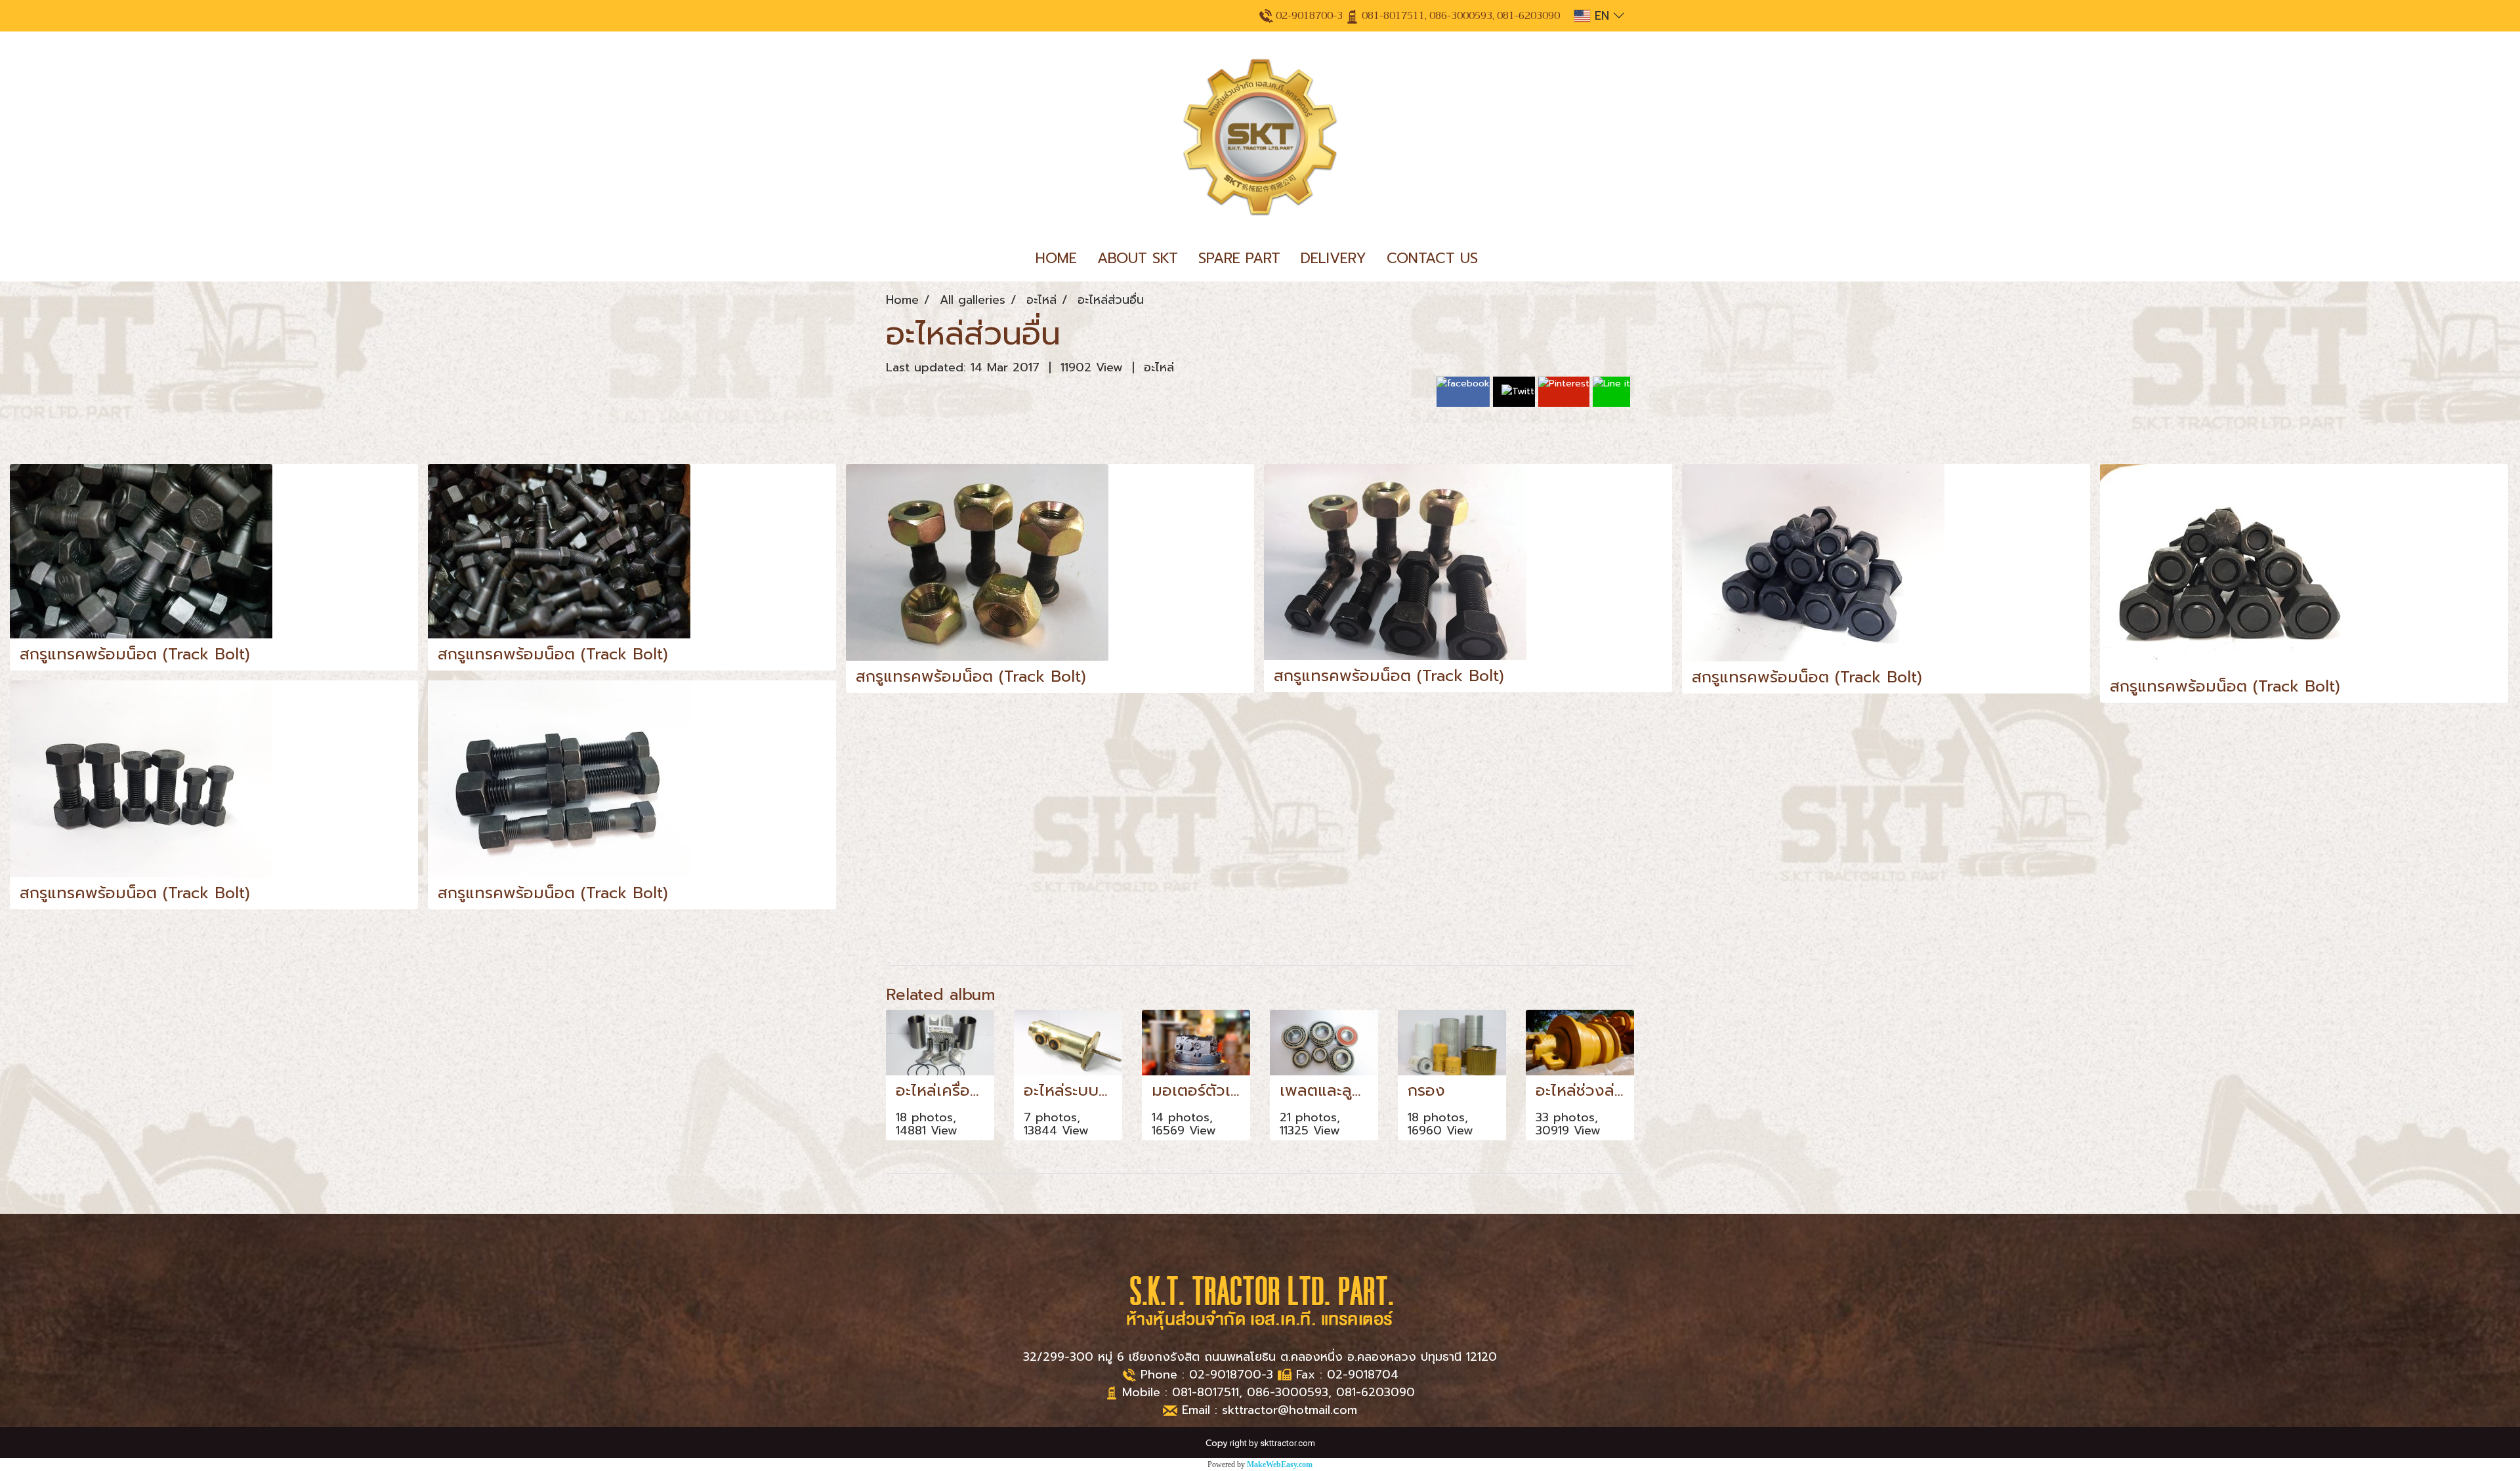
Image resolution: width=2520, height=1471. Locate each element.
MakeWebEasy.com (1280, 1464)
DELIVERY (1333, 258)
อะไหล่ (1159, 367)
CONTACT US (1432, 258)
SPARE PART (1239, 258)
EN (1602, 16)
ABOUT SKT (1138, 258)
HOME (1056, 258)
